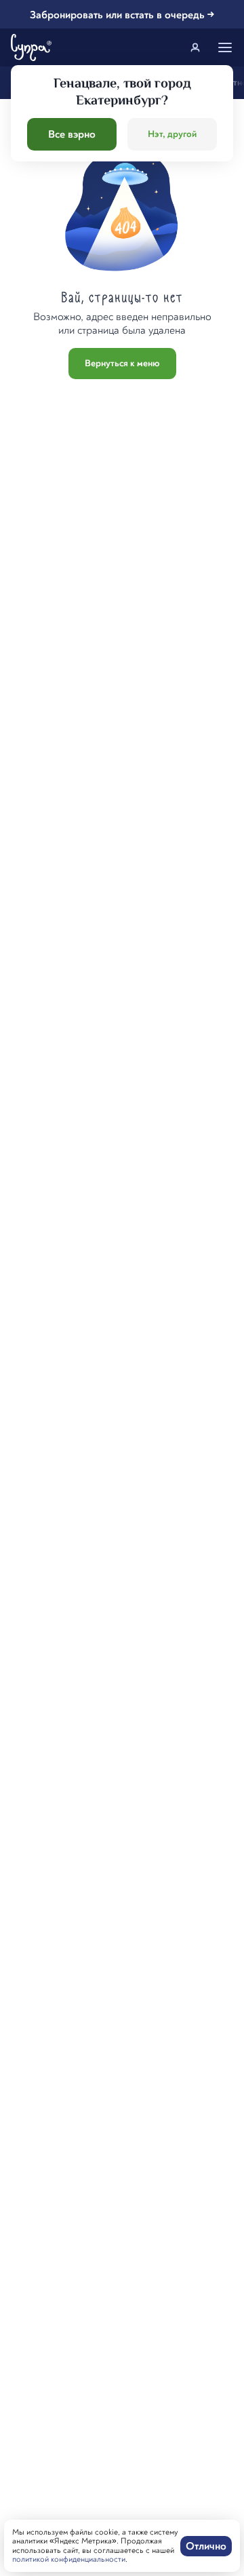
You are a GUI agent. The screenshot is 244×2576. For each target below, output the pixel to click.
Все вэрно (72, 134)
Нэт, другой (172, 134)
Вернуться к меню (122, 363)
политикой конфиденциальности (69, 2559)
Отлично (206, 2546)
